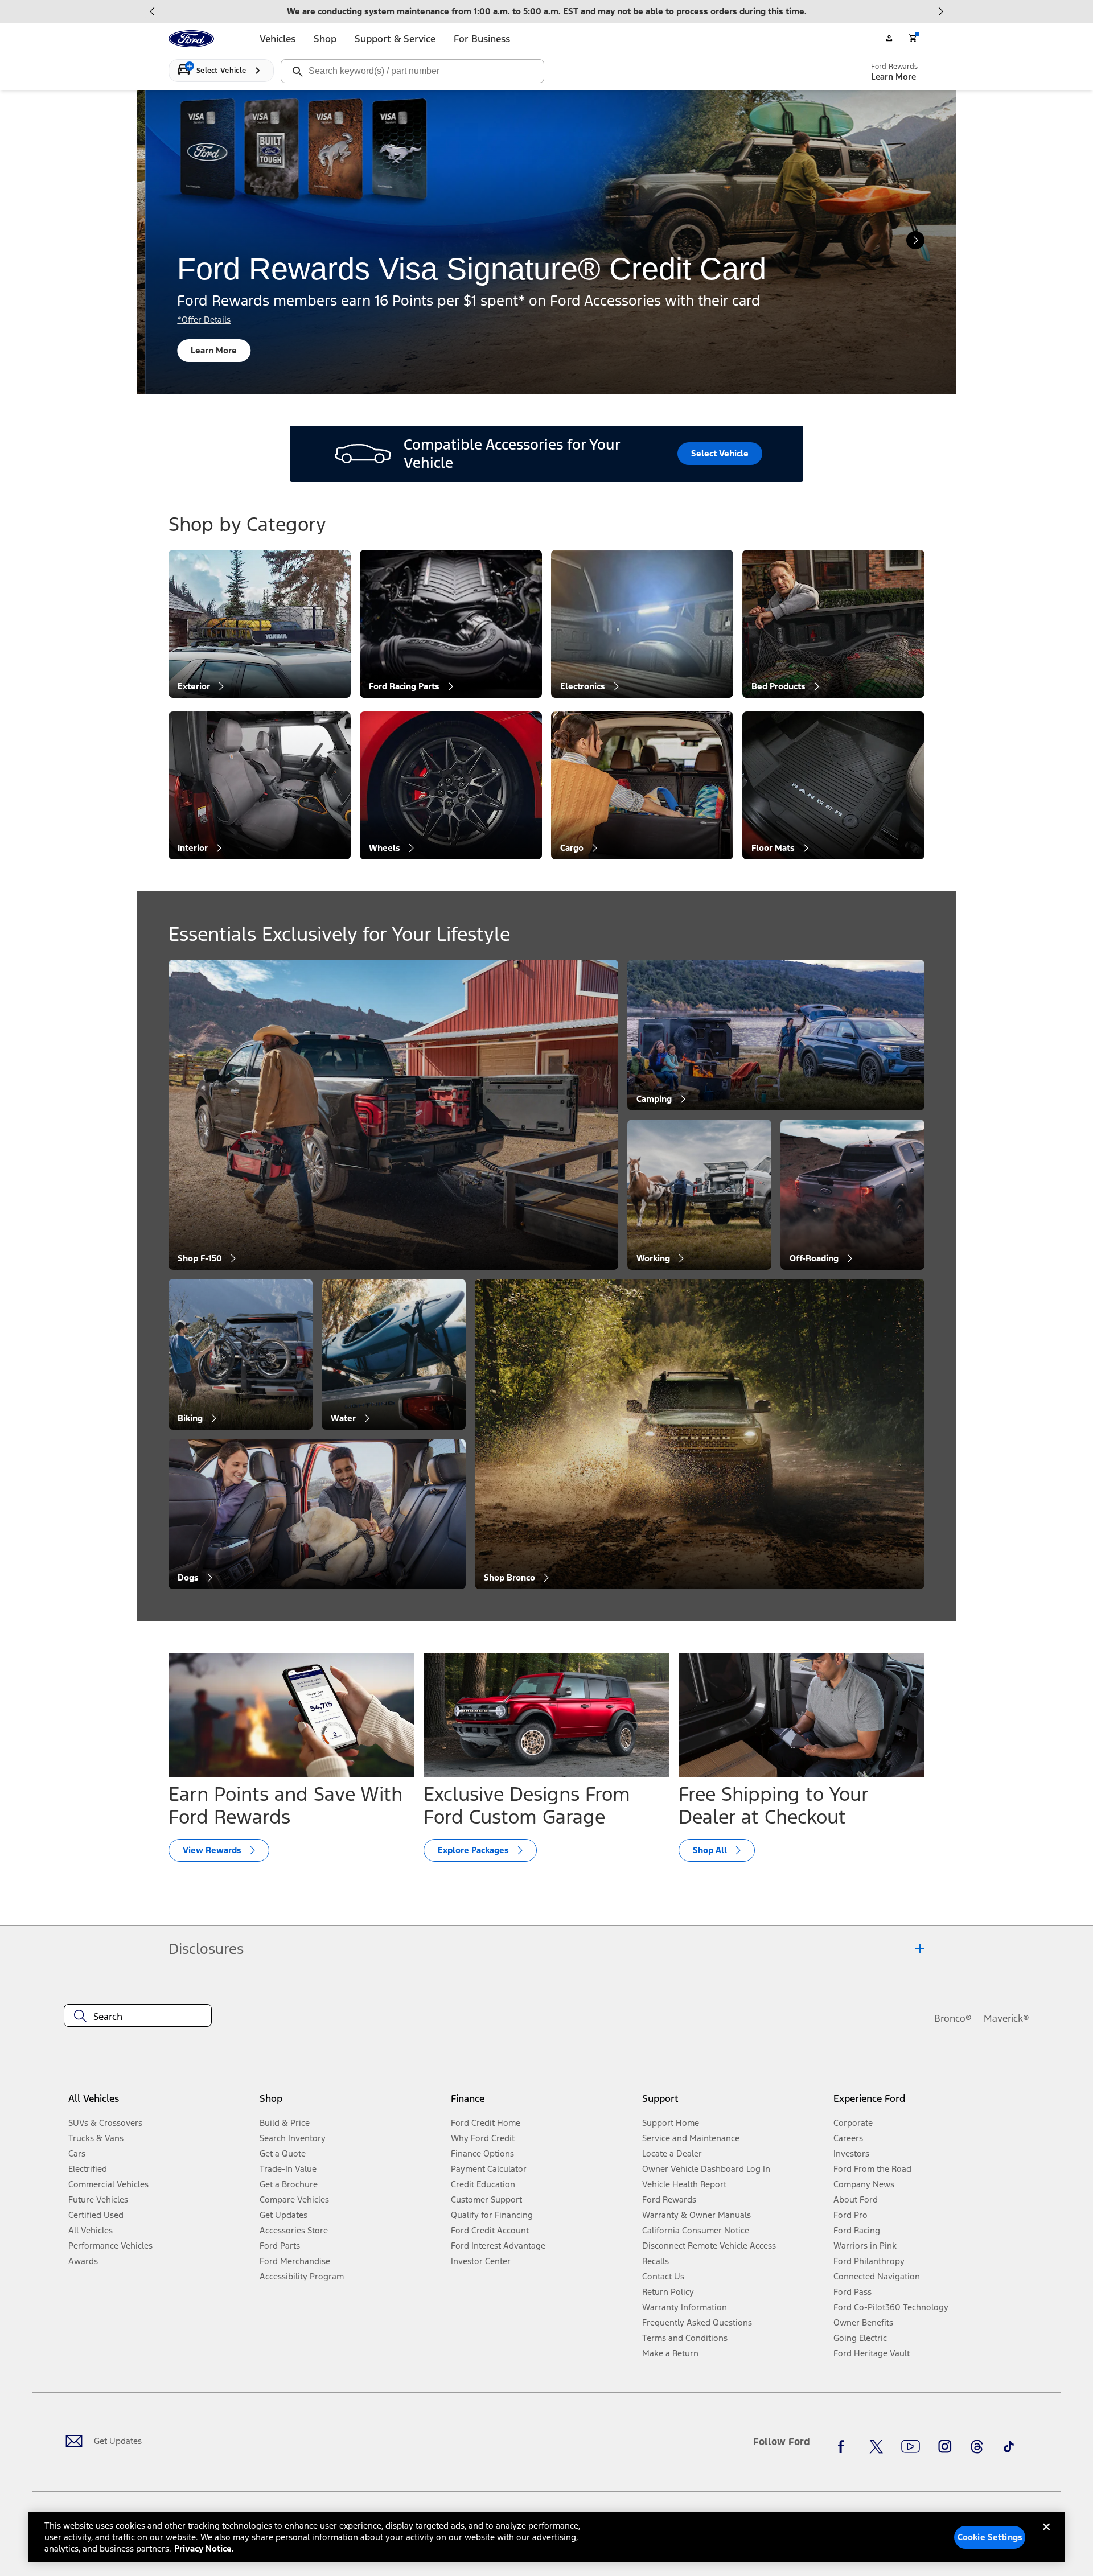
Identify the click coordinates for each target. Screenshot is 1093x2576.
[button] (351, 2103)
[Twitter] (876, 2446)
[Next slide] (940, 11)
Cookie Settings (990, 2537)
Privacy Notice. (204, 2548)
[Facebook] (844, 2446)
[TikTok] (1009, 2446)
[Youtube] (911, 2446)
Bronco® (953, 2018)
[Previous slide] (153, 11)
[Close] (1046, 2536)
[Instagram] (945, 2446)
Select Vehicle (720, 453)
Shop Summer (211, 350)
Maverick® (1006, 2018)
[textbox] (138, 2017)
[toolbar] (546, 11)
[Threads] (977, 2446)
